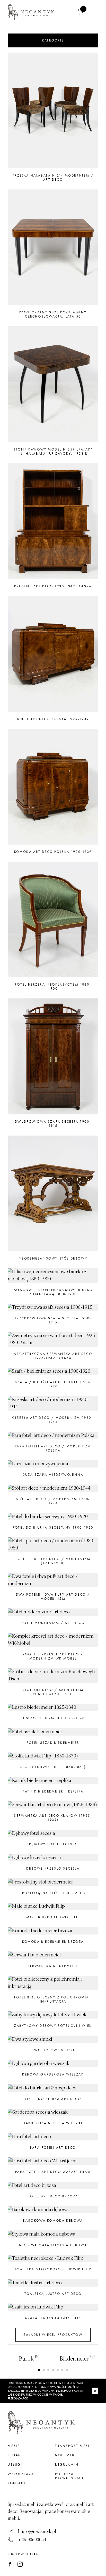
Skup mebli (67, 2455)
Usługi (15, 2465)
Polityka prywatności (69, 2476)
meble (14, 2446)
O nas (14, 2455)
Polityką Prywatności (50, 2387)
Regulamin (67, 2465)
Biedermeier (77, 2359)
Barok (29, 2359)
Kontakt (17, 2483)
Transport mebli (73, 2446)
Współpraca (21, 2474)
